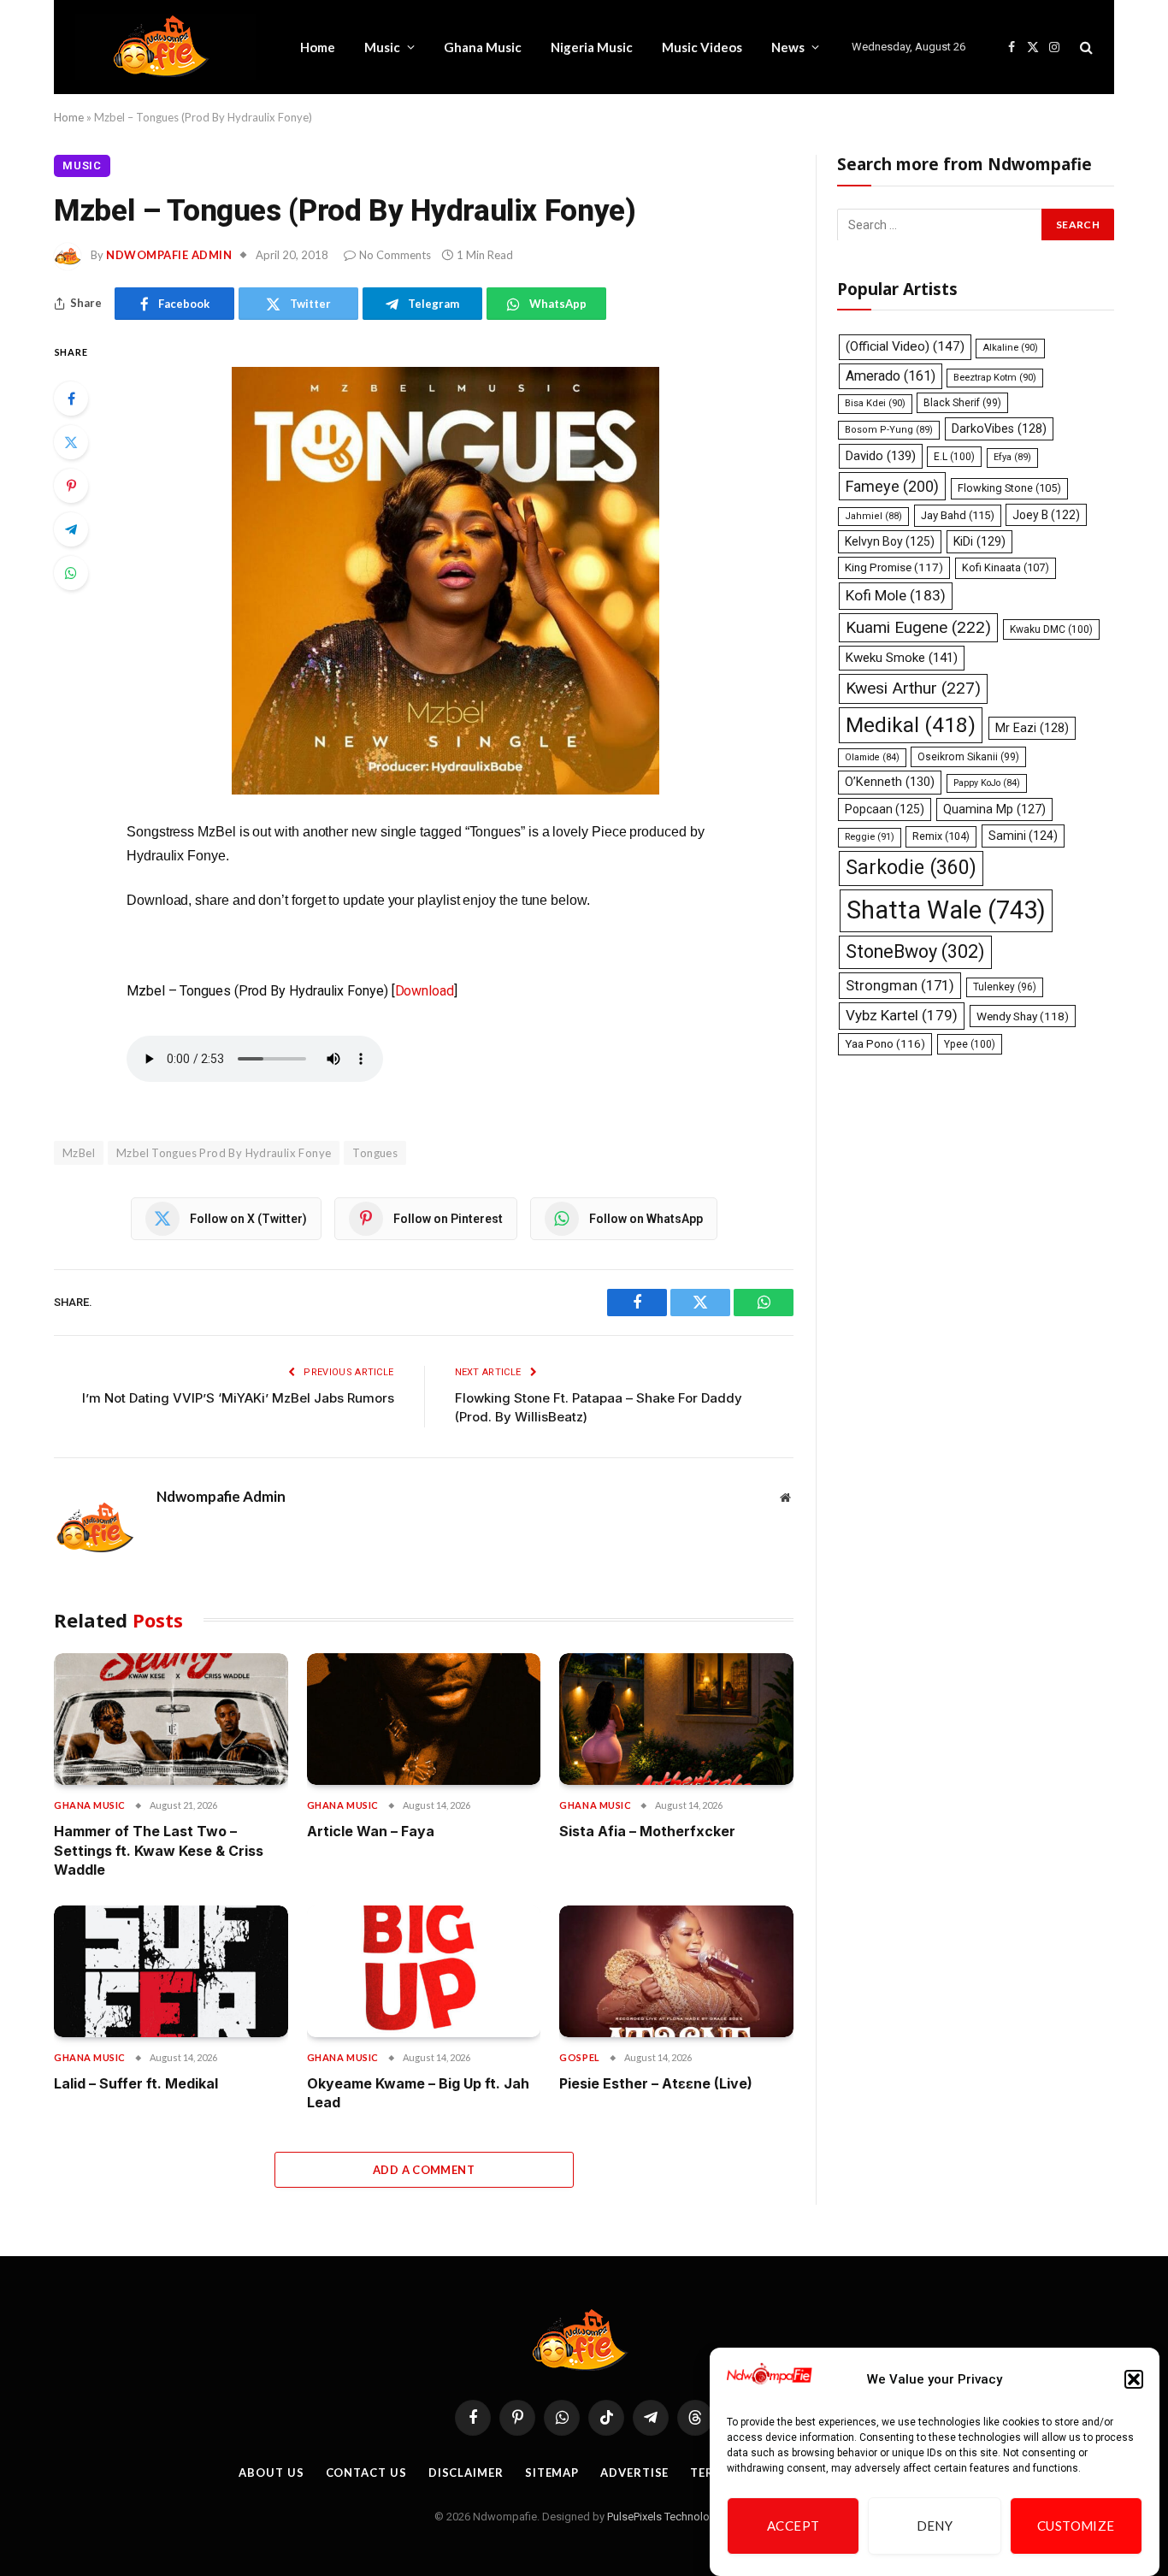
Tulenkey (1005, 986)
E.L (954, 457)
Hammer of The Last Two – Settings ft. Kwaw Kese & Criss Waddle (159, 1850)
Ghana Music (483, 47)
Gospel (579, 2057)
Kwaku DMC (1051, 629)
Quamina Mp (994, 809)
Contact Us (366, 2473)
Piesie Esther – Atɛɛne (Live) (656, 2083)
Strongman (900, 984)
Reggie (870, 837)
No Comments (395, 255)
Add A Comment (424, 2170)
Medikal (911, 725)
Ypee (970, 1043)
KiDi (979, 541)
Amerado (891, 375)
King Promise (894, 567)
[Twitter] (71, 442)
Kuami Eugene (918, 627)
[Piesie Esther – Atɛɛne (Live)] (676, 1971)
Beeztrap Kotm (995, 377)
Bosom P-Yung (889, 430)
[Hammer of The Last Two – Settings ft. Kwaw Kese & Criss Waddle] (171, 1719)
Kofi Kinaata (1006, 567)
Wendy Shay (1023, 1016)
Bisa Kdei (875, 403)
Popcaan (885, 809)
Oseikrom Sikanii (968, 757)
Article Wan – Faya (371, 1831)
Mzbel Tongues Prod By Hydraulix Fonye (224, 1153)
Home (318, 47)
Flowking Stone (1009, 487)
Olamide (872, 757)
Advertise (634, 2473)
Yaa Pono (885, 1043)
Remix (941, 836)
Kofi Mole (896, 595)
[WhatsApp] (71, 573)
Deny (935, 2526)
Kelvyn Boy (890, 541)
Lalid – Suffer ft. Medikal (136, 2083)
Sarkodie (911, 868)
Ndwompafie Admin (169, 255)
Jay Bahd (958, 514)
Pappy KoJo (987, 783)
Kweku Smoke (902, 658)
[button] (1134, 2379)
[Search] (1085, 47)
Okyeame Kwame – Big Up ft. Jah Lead (418, 2093)
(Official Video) (905, 346)
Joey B (1046, 514)
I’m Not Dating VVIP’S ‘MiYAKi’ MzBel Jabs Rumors (238, 1398)
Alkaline (1010, 348)
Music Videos (702, 47)
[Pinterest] (71, 486)
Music (382, 47)
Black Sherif (962, 403)
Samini (1023, 836)
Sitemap (552, 2473)
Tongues (375, 1153)
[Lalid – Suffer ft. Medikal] (171, 1971)
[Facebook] (71, 399)
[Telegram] (71, 529)
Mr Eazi (1032, 728)
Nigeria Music (592, 47)
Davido (881, 456)
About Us (271, 2473)
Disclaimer (466, 2473)
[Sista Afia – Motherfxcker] (676, 1719)
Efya (1012, 457)
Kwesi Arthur (913, 688)
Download (425, 991)
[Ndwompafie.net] (165, 47)
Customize (1076, 2526)
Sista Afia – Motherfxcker (647, 1831)
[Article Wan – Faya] (424, 1719)
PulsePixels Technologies (669, 2517)
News (788, 47)
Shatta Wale (946, 910)
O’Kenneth (890, 782)
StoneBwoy (915, 951)
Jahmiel (873, 515)
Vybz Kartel (902, 1015)
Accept (793, 2526)
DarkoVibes (999, 428)
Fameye (892, 485)
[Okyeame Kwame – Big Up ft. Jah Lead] (424, 1971)
